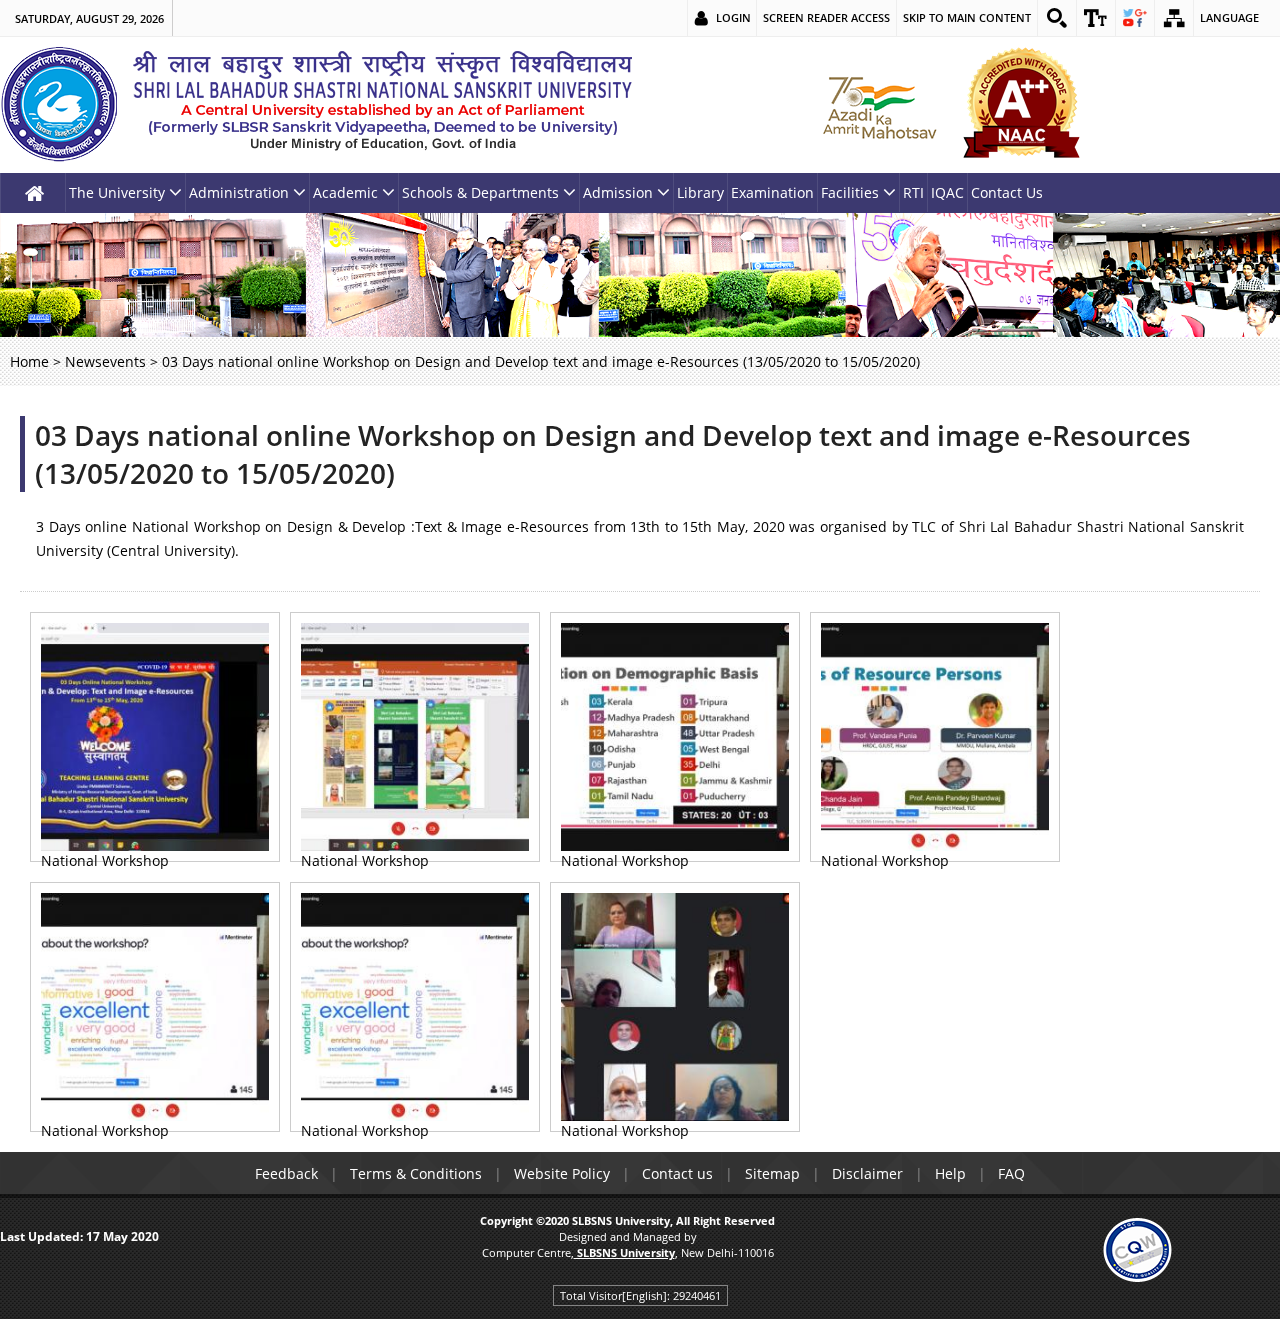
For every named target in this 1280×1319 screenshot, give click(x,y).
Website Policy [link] (562, 1173)
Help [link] (950, 1173)
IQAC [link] (947, 192)
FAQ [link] (1011, 1173)
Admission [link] (618, 192)
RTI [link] (913, 192)
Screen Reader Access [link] (826, 17)
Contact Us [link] (1007, 192)
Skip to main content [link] (967, 17)
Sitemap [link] (772, 1173)
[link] (1057, 18)
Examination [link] (772, 192)
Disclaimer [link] (867, 1173)
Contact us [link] (677, 1173)
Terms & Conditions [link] (416, 1173)
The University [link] (117, 192)
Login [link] (733, 17)
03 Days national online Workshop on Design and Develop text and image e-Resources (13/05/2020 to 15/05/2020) (613, 454)
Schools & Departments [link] (480, 192)
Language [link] (1229, 17)
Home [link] (29, 361)
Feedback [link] (286, 1173)
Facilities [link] (850, 192)
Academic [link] (345, 192)
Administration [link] (239, 192)
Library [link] (700, 192)
